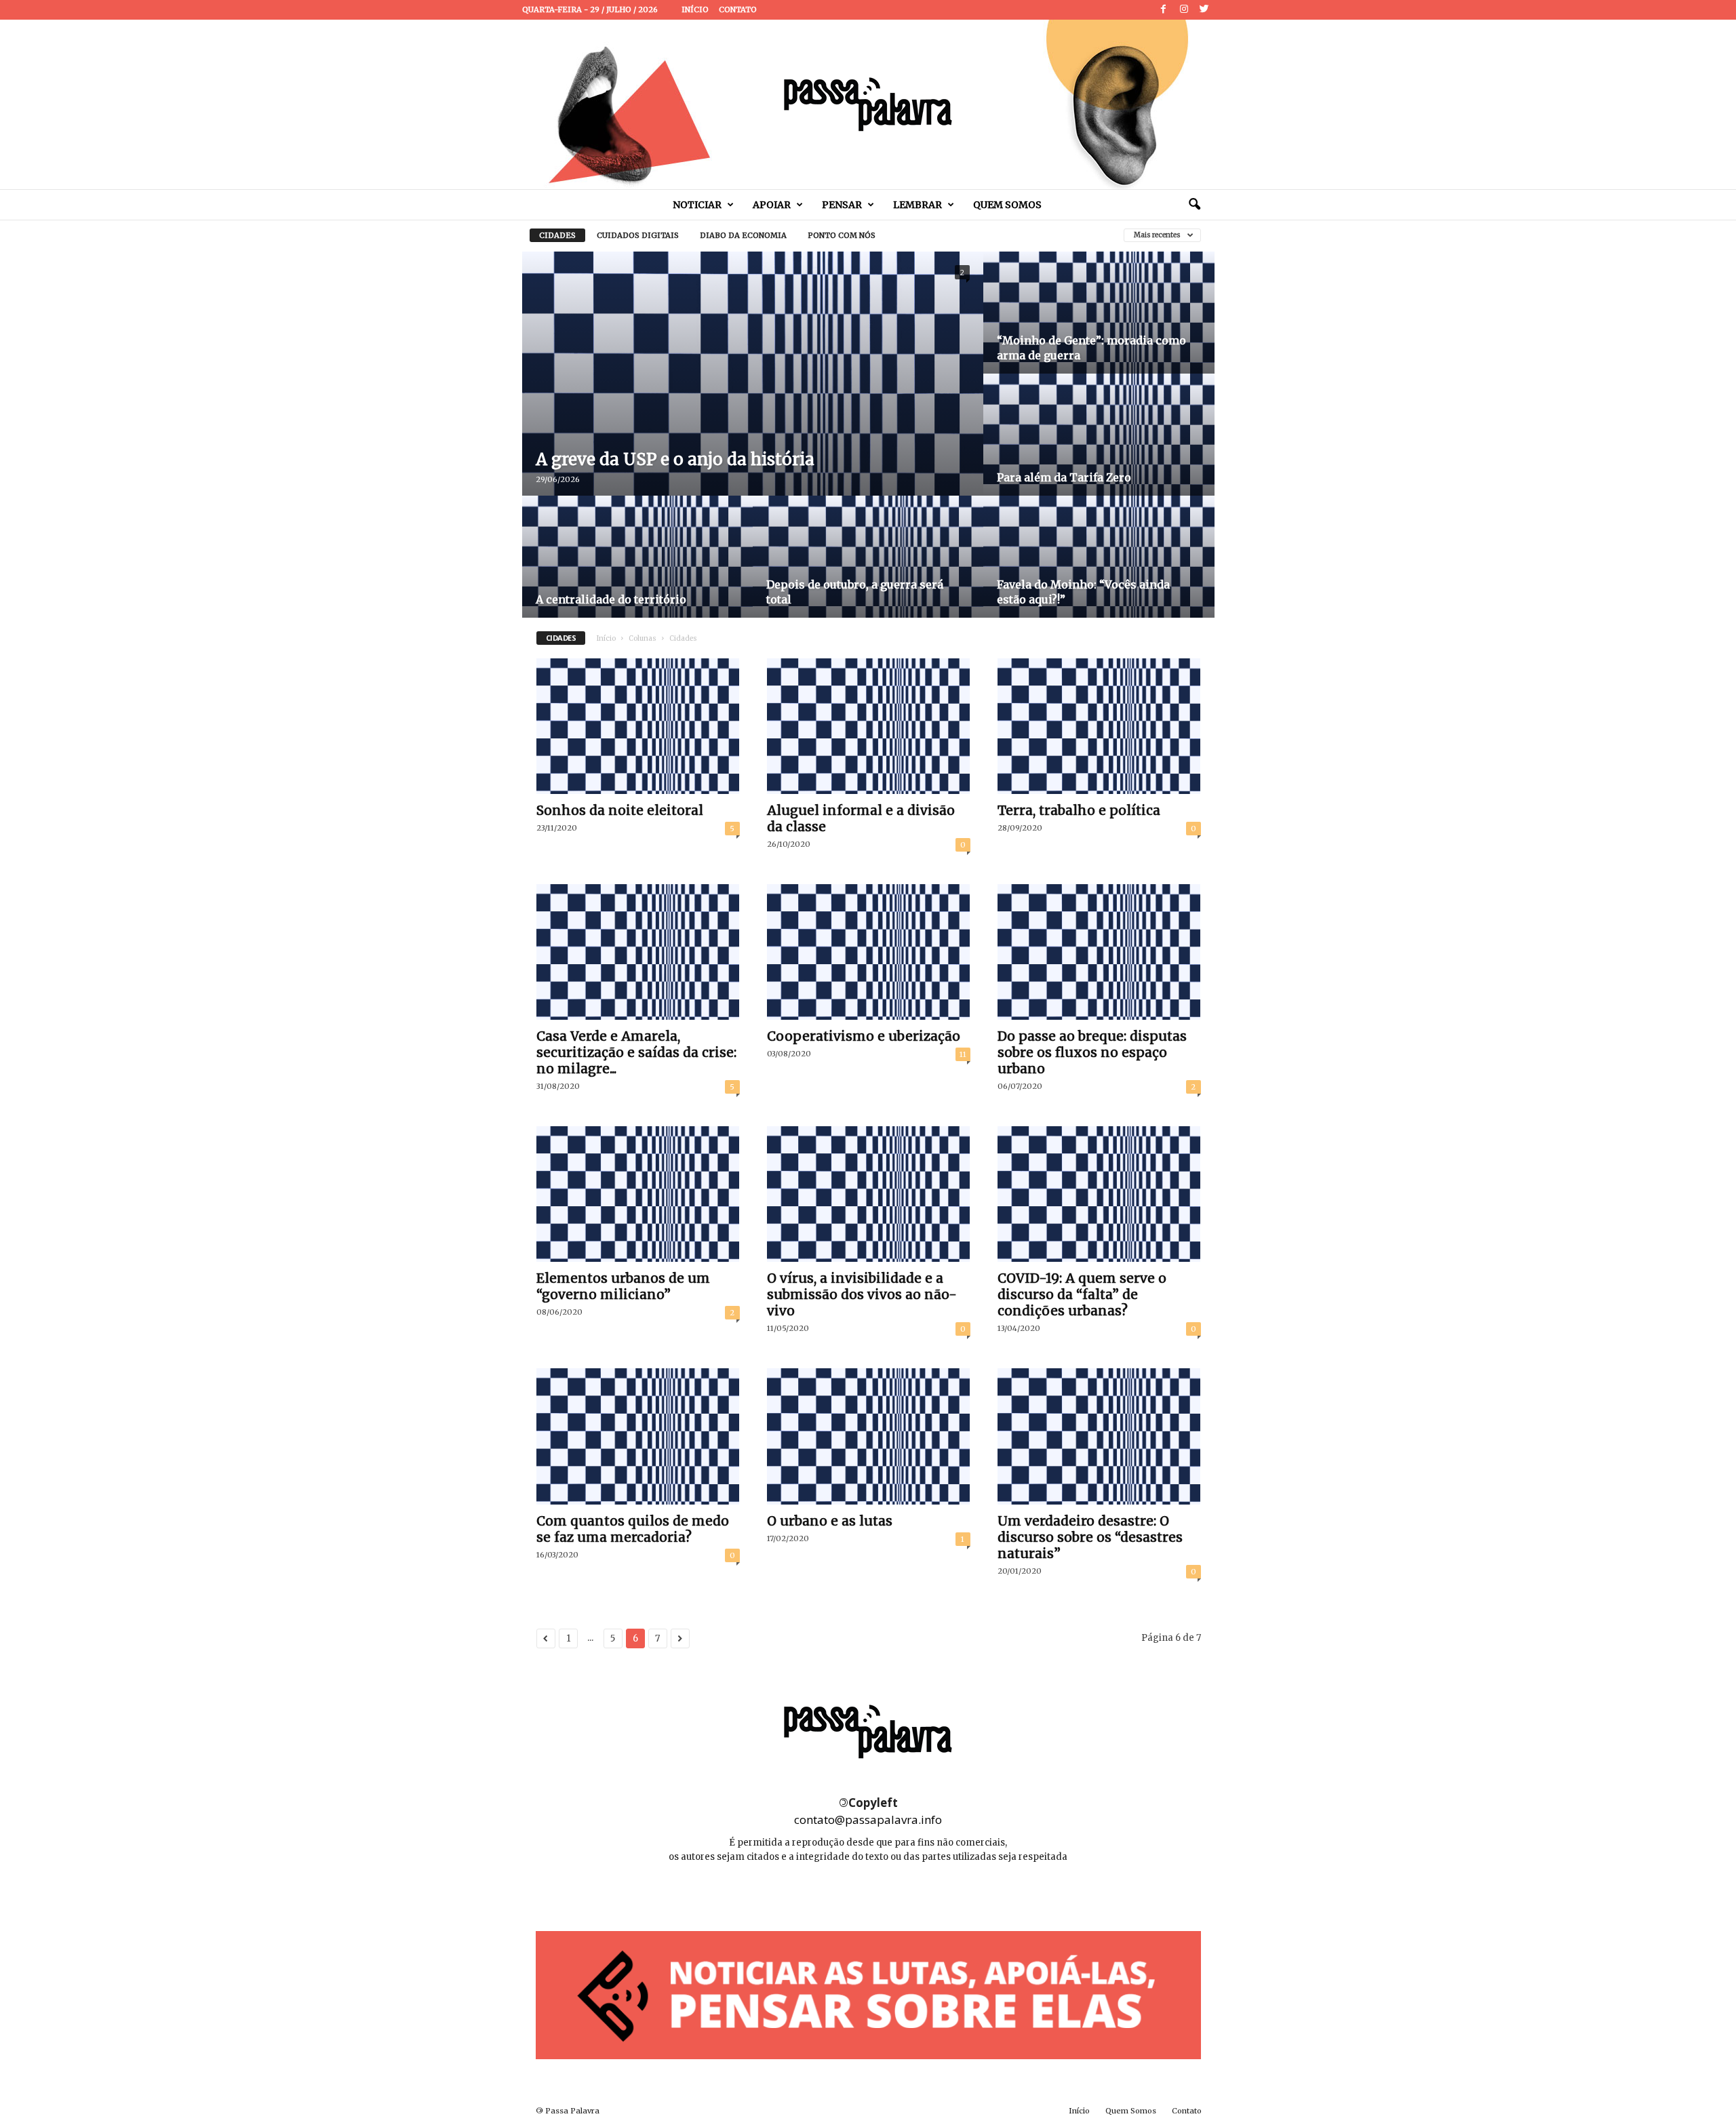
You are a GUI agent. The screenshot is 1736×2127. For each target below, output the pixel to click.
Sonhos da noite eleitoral (620, 810)
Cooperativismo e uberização (864, 1036)
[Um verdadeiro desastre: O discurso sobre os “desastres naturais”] (1099, 1436)
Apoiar (772, 205)
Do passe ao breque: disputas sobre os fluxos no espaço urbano (1092, 1052)
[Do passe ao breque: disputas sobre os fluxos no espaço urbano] (1099, 952)
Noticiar (697, 205)
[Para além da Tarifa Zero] (1099, 451)
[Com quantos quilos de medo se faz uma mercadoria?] (638, 1436)
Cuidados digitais (638, 235)
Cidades (557, 235)
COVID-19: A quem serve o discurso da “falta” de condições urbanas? (1082, 1294)
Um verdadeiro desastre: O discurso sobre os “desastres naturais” (1090, 1537)
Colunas (643, 638)
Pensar (842, 205)
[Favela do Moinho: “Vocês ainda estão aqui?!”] (1099, 573)
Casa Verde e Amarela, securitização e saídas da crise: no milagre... (636, 1052)
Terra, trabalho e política (1079, 810)
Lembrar (918, 205)
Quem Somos (1007, 205)
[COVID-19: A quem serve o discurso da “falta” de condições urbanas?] (1099, 1194)
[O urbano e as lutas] (869, 1436)
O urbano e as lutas (830, 1521)
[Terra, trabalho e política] (1099, 726)
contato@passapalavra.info (868, 1820)
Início (695, 9)
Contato (738, 9)
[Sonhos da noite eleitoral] (638, 726)
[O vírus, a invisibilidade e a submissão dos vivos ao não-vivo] (869, 1194)
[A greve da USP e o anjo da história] (753, 405)
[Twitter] (1204, 10)
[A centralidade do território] (637, 573)
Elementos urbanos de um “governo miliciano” (623, 1286)
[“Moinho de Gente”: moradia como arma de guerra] (1099, 329)
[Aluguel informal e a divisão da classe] (869, 726)
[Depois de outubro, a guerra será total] (868, 573)
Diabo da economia (743, 235)
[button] (1194, 205)
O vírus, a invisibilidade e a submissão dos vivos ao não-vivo (862, 1294)
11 (963, 1054)
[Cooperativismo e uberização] (869, 952)
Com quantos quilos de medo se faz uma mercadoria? (633, 1529)
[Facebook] (1164, 10)
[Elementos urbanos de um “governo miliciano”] (638, 1194)
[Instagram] (1184, 10)
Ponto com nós (842, 235)
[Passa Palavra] (868, 104)
